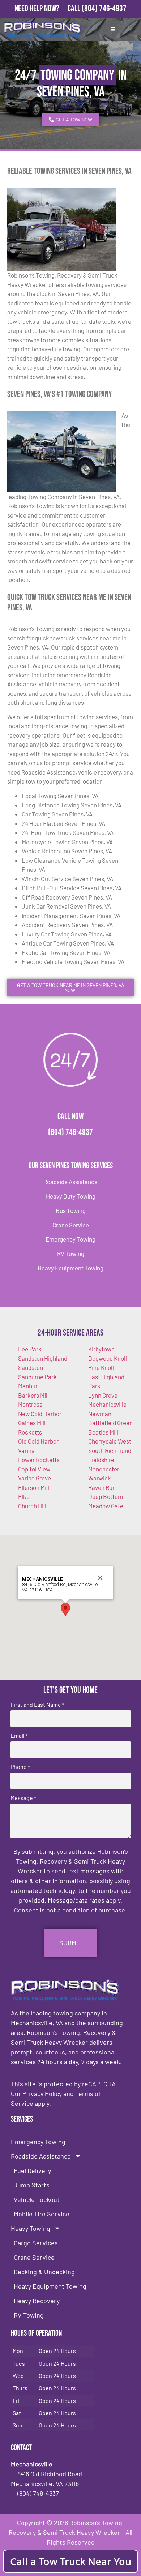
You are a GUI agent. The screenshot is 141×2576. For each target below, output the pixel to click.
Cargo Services (36, 2243)
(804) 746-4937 (104, 8)
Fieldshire (101, 1460)
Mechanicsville (107, 1404)
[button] (65, 1610)
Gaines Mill (32, 1423)
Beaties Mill (103, 1432)
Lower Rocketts (39, 1460)
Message (23, 1798)
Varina (26, 1450)
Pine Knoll (101, 1367)
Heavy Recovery (37, 2301)
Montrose (30, 1404)
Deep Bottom (106, 1496)
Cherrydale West (110, 1441)
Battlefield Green (110, 1423)
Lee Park (30, 1349)
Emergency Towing (70, 1239)
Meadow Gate (106, 1506)
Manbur (28, 1386)
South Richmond (110, 1450)
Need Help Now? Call (48, 8)
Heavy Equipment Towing (70, 1268)
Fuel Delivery (32, 2170)
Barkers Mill (33, 1395)
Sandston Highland (43, 1358)
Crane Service (71, 1225)
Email (19, 1736)
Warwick (100, 1478)
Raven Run (102, 1487)
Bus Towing (71, 1210)
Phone (20, 1767)
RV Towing (71, 1253)
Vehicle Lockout (37, 2199)
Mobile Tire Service (42, 2214)
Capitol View (34, 1469)
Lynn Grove (103, 1395)
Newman (100, 1414)
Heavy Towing (31, 2228)
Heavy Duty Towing (71, 1196)
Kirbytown (101, 1349)
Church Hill (32, 1506)
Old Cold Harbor (38, 1441)
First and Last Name (37, 1705)
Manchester (104, 1469)
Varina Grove (35, 1478)
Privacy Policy (42, 2093)
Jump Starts (32, 2185)
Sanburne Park (37, 1377)
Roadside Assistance (70, 1182)
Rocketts (30, 1432)
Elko (24, 1496)
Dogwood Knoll (108, 1358)
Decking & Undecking (44, 2272)
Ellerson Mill (34, 1487)
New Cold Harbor (40, 1414)
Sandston (31, 1367)
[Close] (100, 1578)
